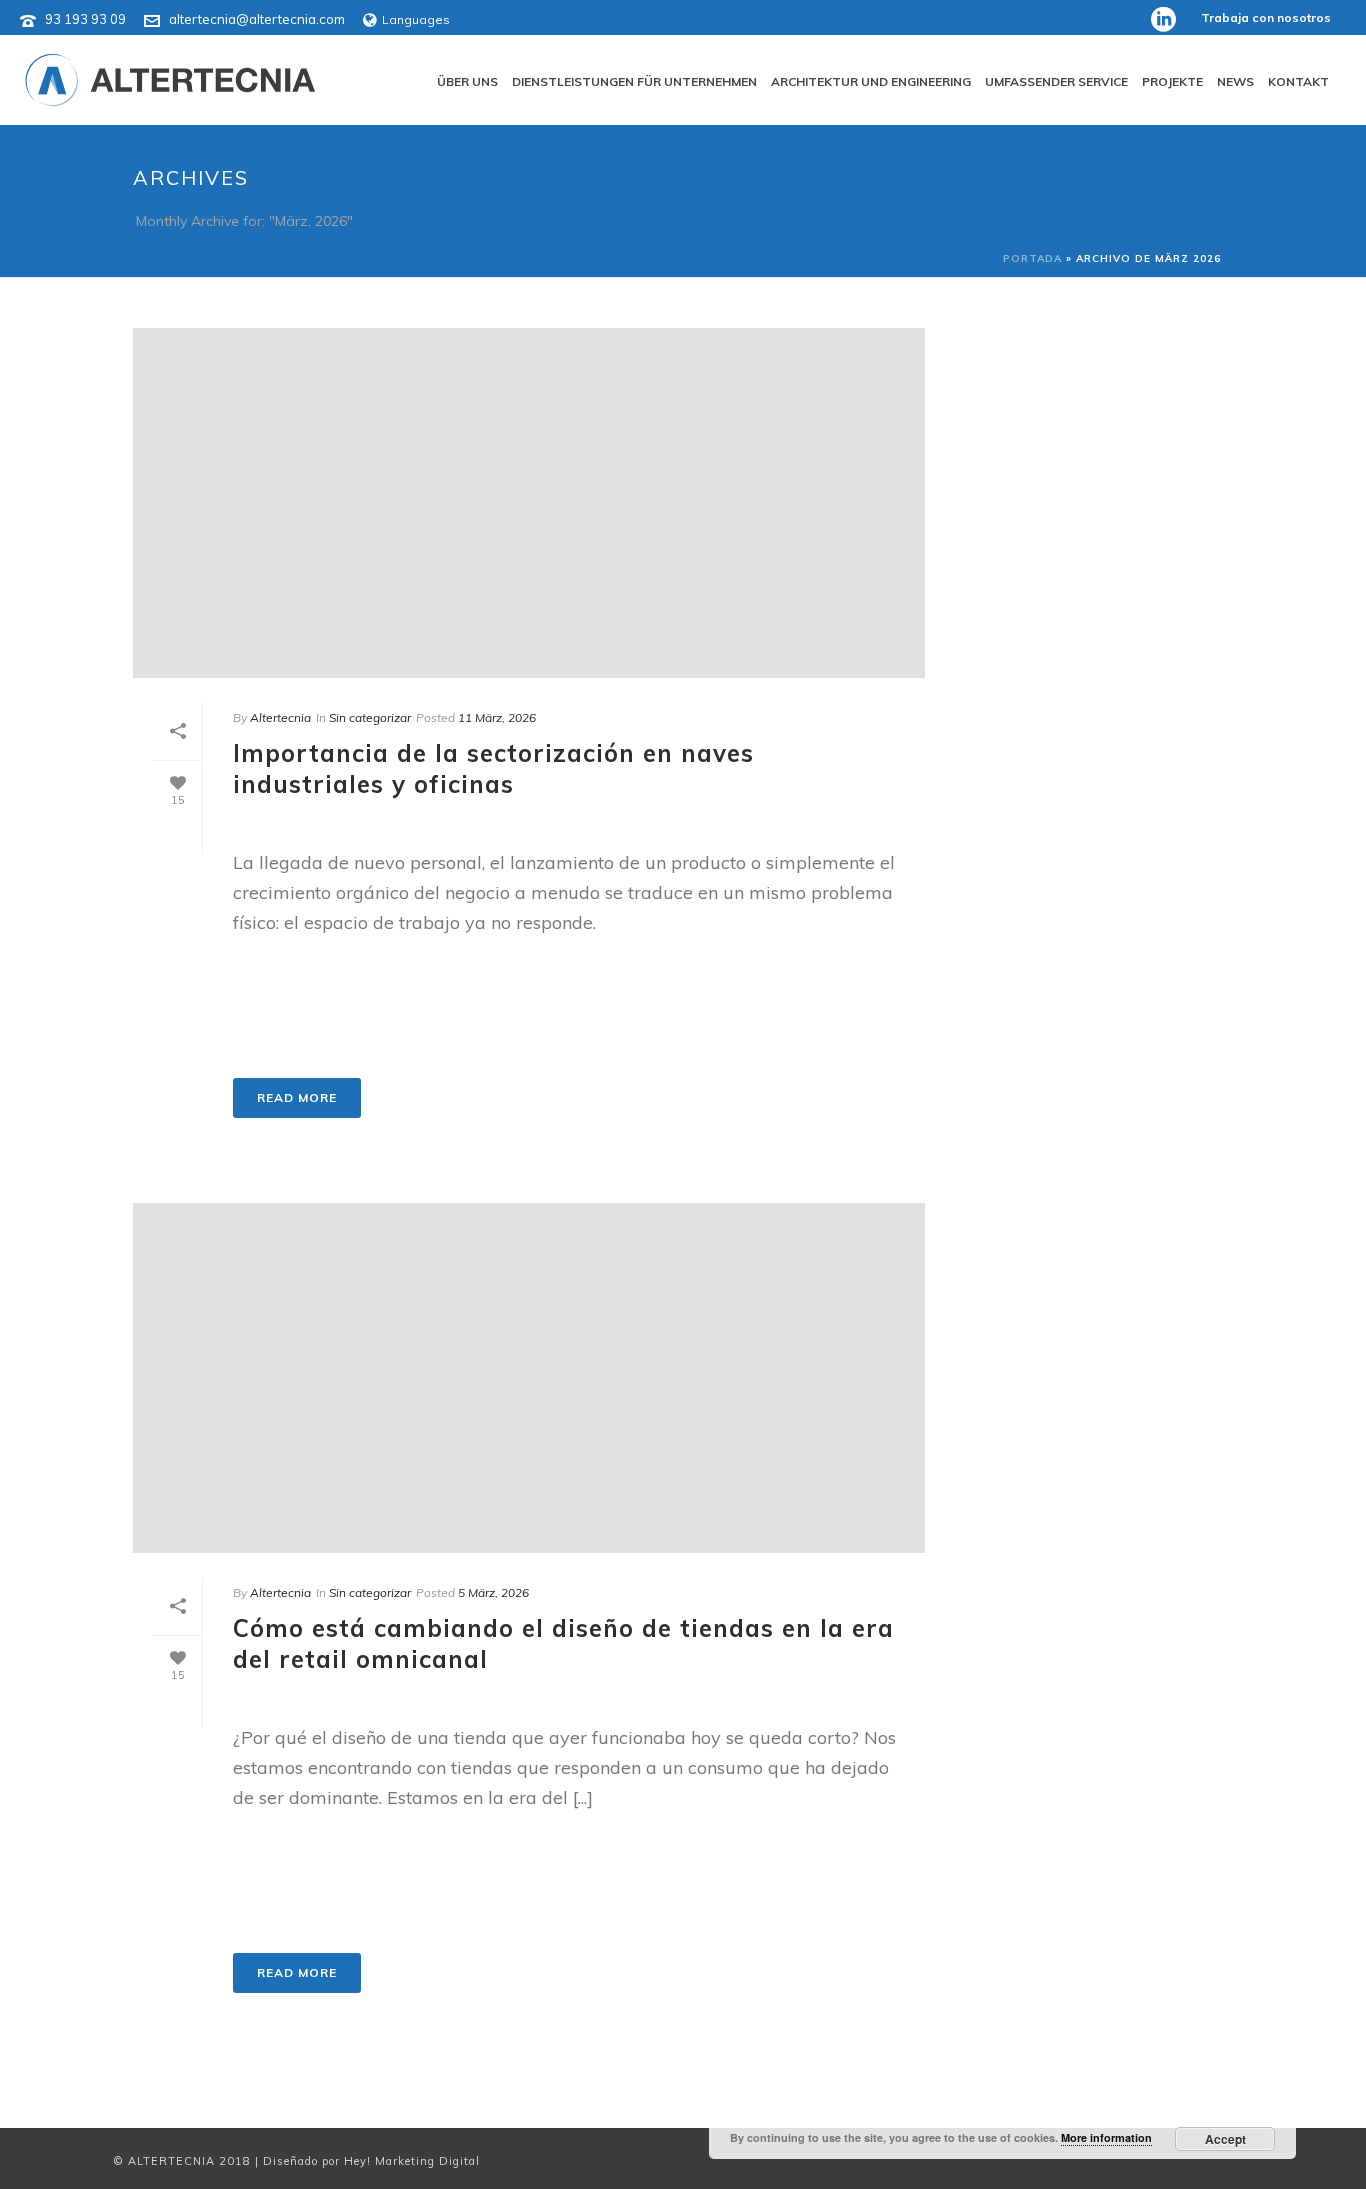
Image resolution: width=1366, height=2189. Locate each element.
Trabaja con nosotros (1266, 17)
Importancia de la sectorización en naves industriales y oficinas (493, 768)
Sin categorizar (370, 717)
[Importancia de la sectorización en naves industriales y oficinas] (529, 503)
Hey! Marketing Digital (412, 2161)
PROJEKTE (1172, 81)
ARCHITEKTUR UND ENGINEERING (871, 81)
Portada (1032, 258)
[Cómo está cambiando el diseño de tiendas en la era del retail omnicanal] (529, 1378)
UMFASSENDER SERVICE (1056, 81)
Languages (416, 19)
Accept (1225, 2139)
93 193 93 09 (85, 19)
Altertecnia (280, 717)
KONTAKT (1298, 81)
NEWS (1235, 81)
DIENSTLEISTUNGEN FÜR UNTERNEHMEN (634, 81)
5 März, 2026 (493, 1592)
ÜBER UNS (467, 81)
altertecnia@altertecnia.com (257, 19)
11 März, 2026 (497, 717)
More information (1106, 2137)
